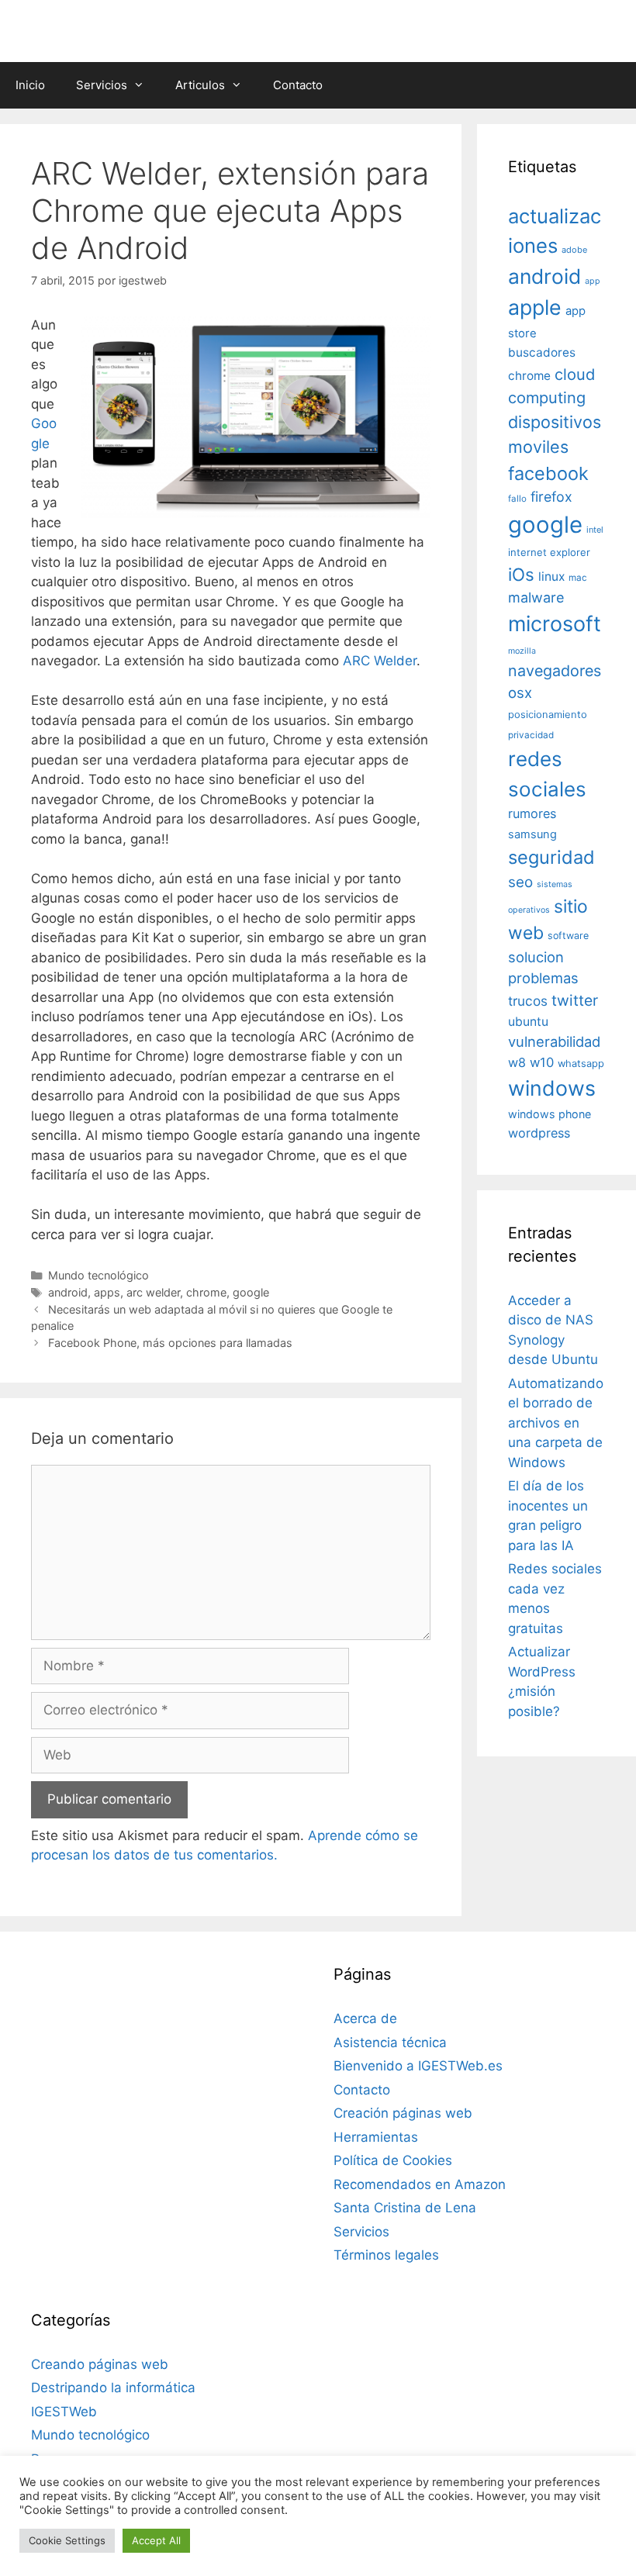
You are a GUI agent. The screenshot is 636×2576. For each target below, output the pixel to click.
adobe (574, 250)
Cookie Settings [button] (67, 2540)
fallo (517, 499)
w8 (517, 1062)
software (568, 936)
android (68, 1292)
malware (536, 597)
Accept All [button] (156, 2540)
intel (595, 530)
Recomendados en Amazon (420, 2184)
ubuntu (528, 1022)
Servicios (102, 85)
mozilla (522, 651)
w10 (542, 1062)
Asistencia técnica (390, 2042)
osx (520, 692)
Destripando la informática (113, 2388)
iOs (521, 574)
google (251, 1292)
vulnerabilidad (554, 1041)
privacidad (531, 735)
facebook (548, 473)
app (593, 281)
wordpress (539, 1133)
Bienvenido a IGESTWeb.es (418, 2066)
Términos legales (386, 2255)
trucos (528, 1001)
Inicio (30, 85)
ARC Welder (380, 661)
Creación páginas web (403, 2113)
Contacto (298, 85)
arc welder (153, 1292)
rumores (532, 813)
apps (107, 1292)
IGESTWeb (64, 2412)
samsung (532, 834)
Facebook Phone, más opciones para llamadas (170, 1343)
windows (552, 1088)
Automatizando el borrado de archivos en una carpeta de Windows (556, 1423)
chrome (206, 1292)
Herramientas (376, 2137)
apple (535, 307)
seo (520, 882)
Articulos (200, 85)
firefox (551, 497)
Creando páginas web (100, 2364)
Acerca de (365, 2018)
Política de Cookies (393, 2160)
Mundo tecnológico (99, 1275)
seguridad (551, 857)
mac (578, 578)
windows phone (550, 1114)
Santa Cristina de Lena (405, 2208)
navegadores (555, 671)
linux (551, 577)
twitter (575, 1000)
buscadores (542, 352)
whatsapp (581, 1064)
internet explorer (549, 552)
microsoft (555, 624)
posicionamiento (548, 715)
